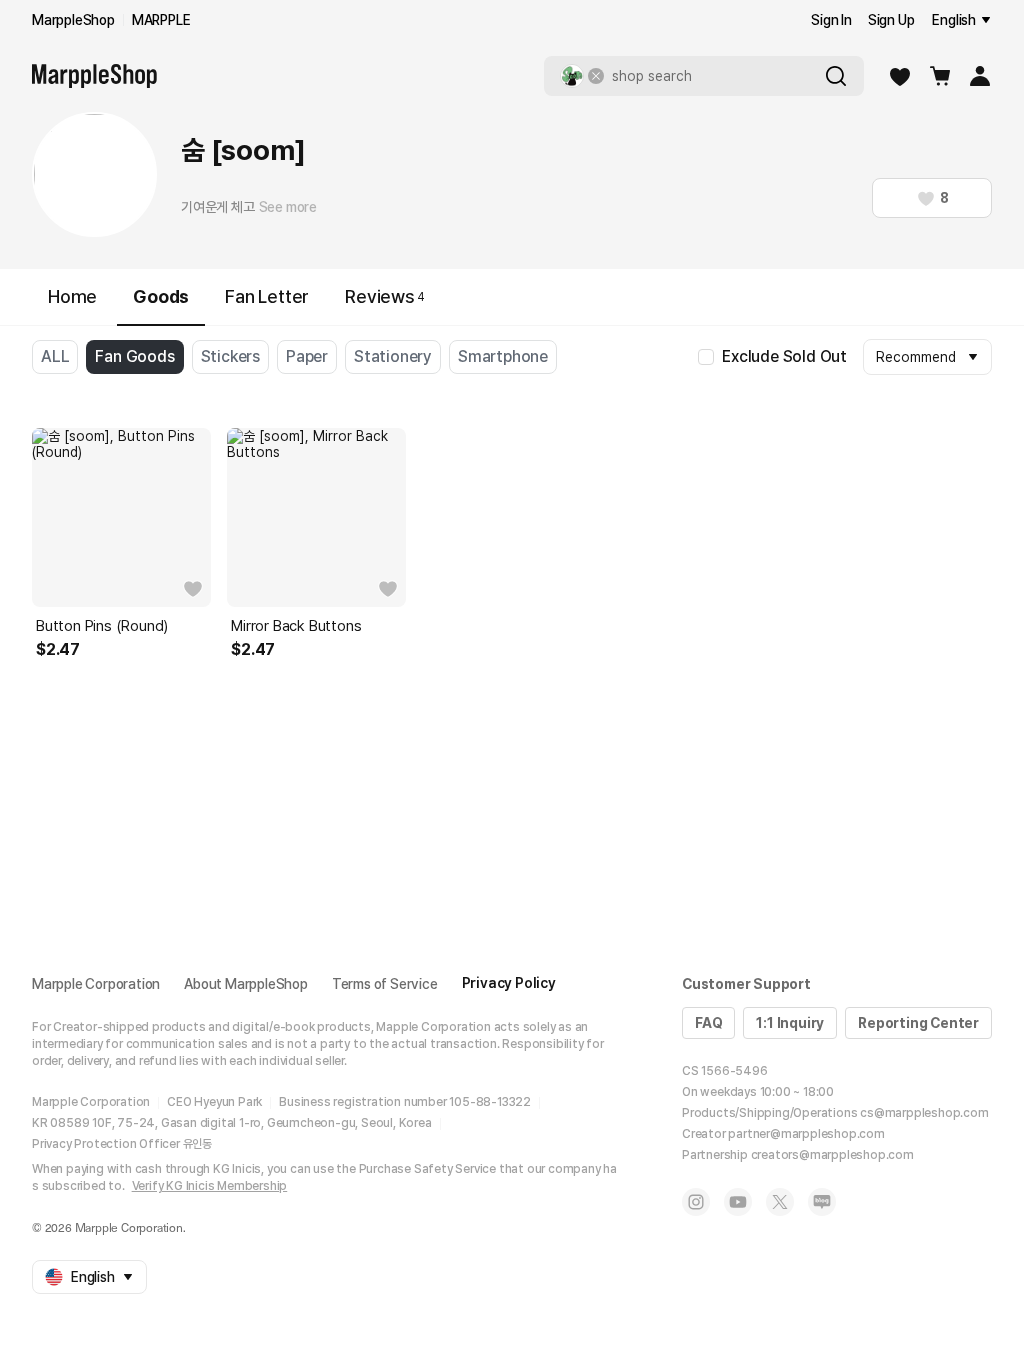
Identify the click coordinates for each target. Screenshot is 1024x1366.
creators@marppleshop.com (832, 1155)
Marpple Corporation (96, 984)
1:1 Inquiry (790, 1023)
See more (288, 207)
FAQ (708, 1023)
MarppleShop (73, 20)
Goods (161, 296)
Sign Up (891, 20)
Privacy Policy (509, 983)
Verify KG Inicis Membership (210, 1186)
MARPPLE (161, 20)
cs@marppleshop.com (924, 1113)
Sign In (831, 20)
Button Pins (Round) (102, 626)
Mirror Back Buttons (296, 626)
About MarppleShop (246, 984)
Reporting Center (918, 1023)
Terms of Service (385, 984)
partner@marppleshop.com (806, 1134)
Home (72, 296)
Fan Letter (267, 296)
